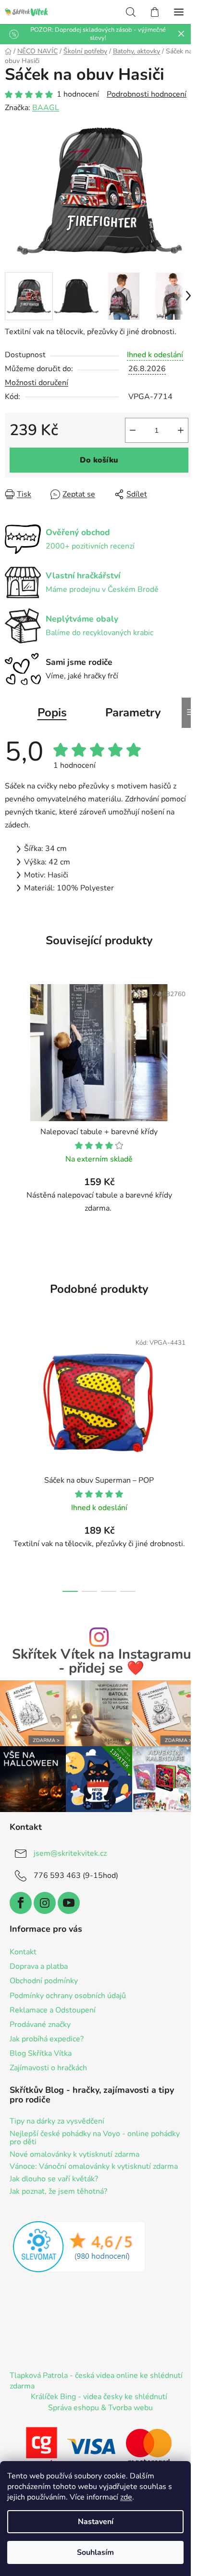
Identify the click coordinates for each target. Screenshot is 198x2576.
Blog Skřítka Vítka (41, 2053)
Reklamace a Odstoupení (53, 2010)
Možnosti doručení (37, 383)
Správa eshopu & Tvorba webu (100, 2408)
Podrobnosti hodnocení (147, 94)
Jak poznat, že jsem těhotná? (58, 2192)
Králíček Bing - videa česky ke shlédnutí (99, 2397)
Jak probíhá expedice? (47, 2039)
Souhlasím (95, 2552)
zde (126, 2497)
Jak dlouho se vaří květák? (54, 2179)
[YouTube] (69, 1903)
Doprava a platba (39, 1966)
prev (10, 1388)
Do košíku (99, 460)
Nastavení (96, 2522)
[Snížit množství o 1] (133, 430)
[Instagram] (45, 1903)
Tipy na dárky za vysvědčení (57, 2122)
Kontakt (23, 1952)
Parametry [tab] (133, 713)
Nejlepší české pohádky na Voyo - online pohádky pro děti (95, 2138)
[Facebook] (21, 1903)
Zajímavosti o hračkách (48, 2068)
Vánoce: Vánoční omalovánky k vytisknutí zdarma (94, 2167)
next (188, 1388)
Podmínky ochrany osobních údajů (68, 1996)
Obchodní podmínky (44, 1981)
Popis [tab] (52, 713)
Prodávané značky (40, 2025)
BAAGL (46, 108)
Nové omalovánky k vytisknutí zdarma (74, 2155)
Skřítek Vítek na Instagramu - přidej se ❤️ (102, 1662)
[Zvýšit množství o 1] (181, 430)
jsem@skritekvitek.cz (70, 1853)
